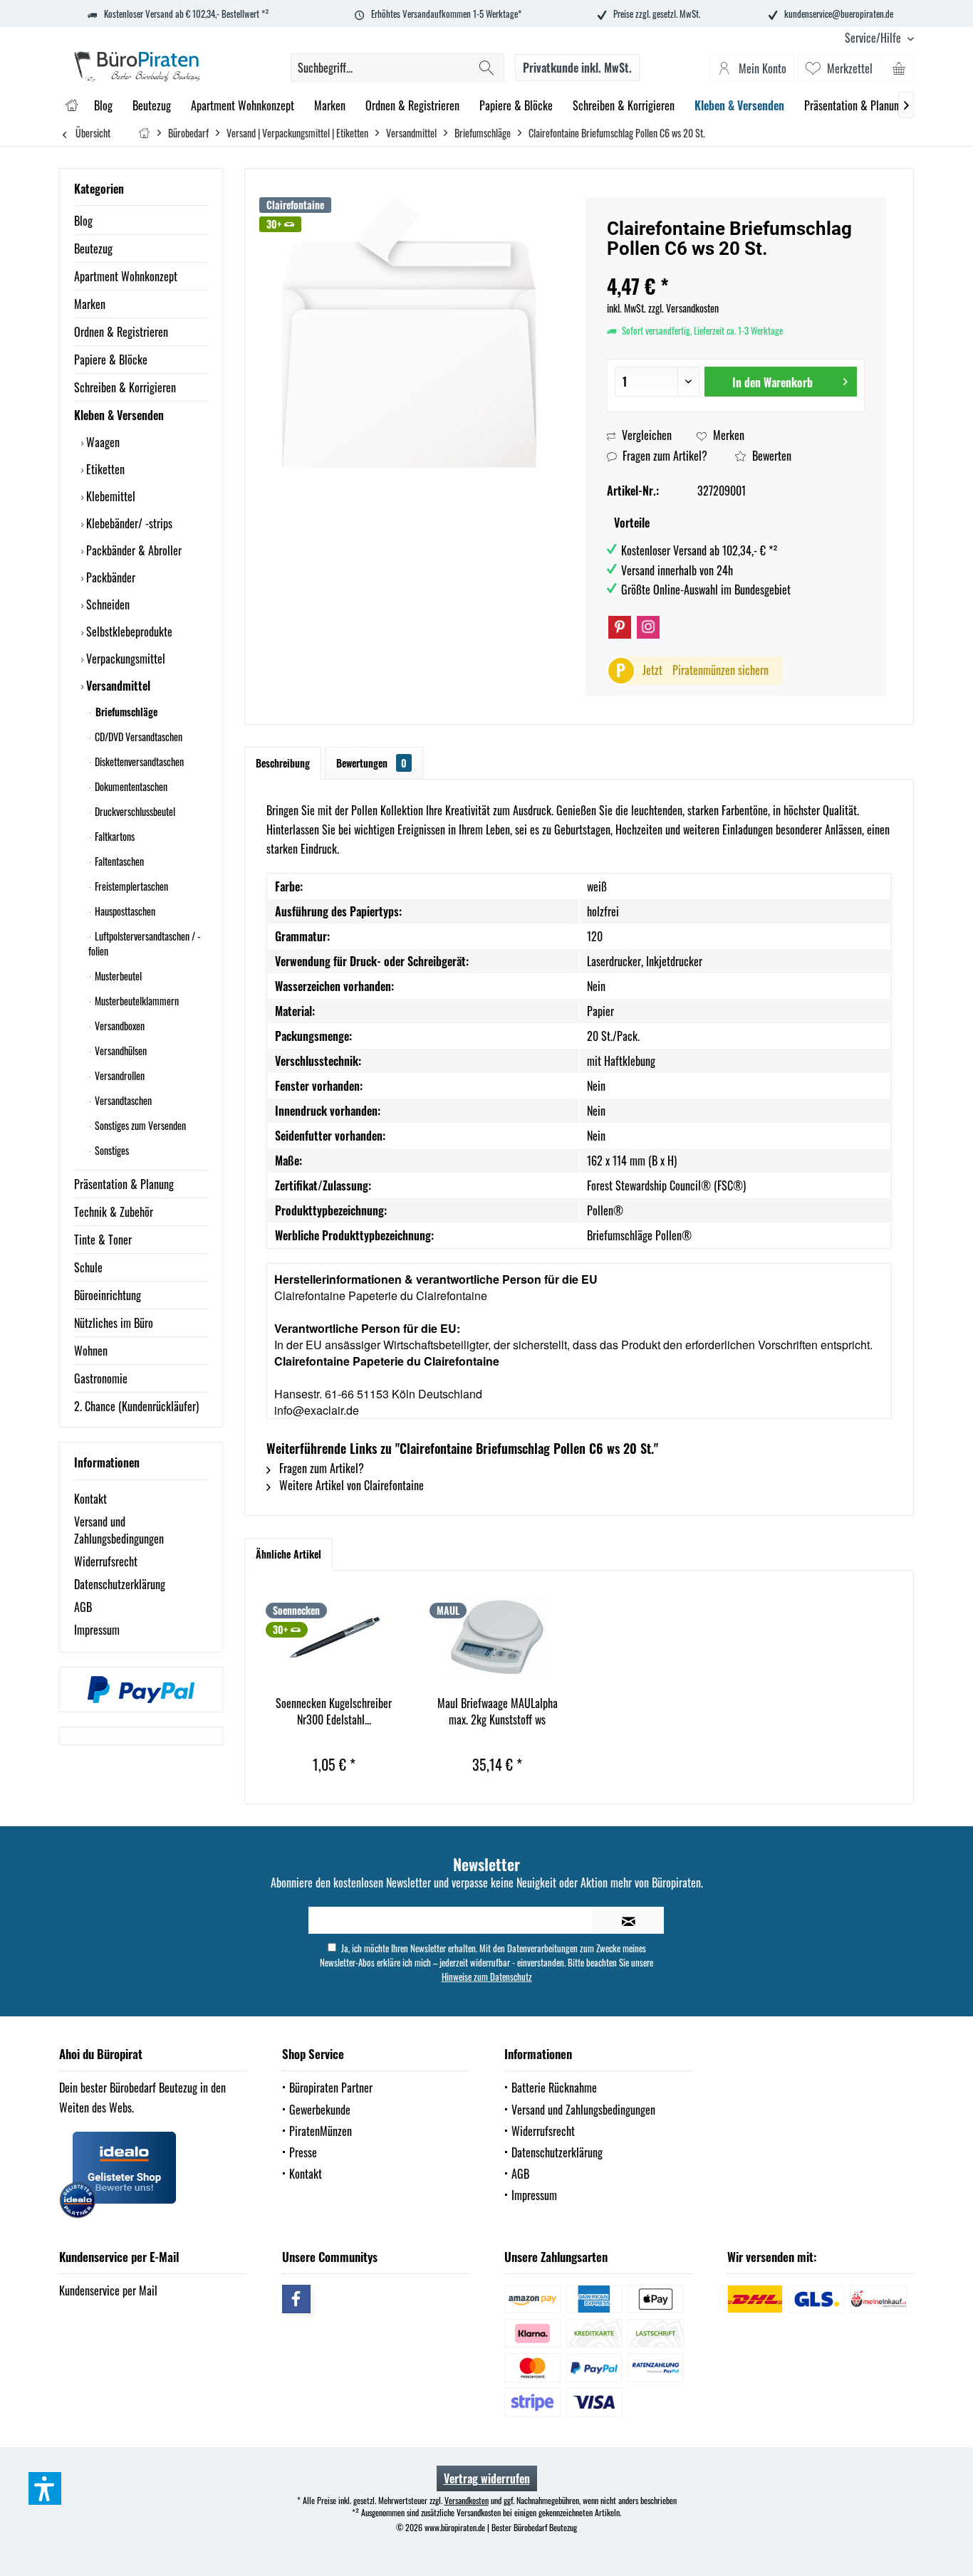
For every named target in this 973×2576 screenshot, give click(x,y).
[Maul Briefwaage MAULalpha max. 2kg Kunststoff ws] (498, 1638)
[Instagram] (648, 627)
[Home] (72, 106)
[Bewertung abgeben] (736, 267)
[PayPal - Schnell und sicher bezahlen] (141, 1690)
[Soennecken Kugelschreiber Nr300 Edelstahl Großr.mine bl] (334, 1638)
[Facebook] (296, 2299)
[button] (45, 2488)
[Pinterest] (620, 627)
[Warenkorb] (899, 68)
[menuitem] (874, 38)
